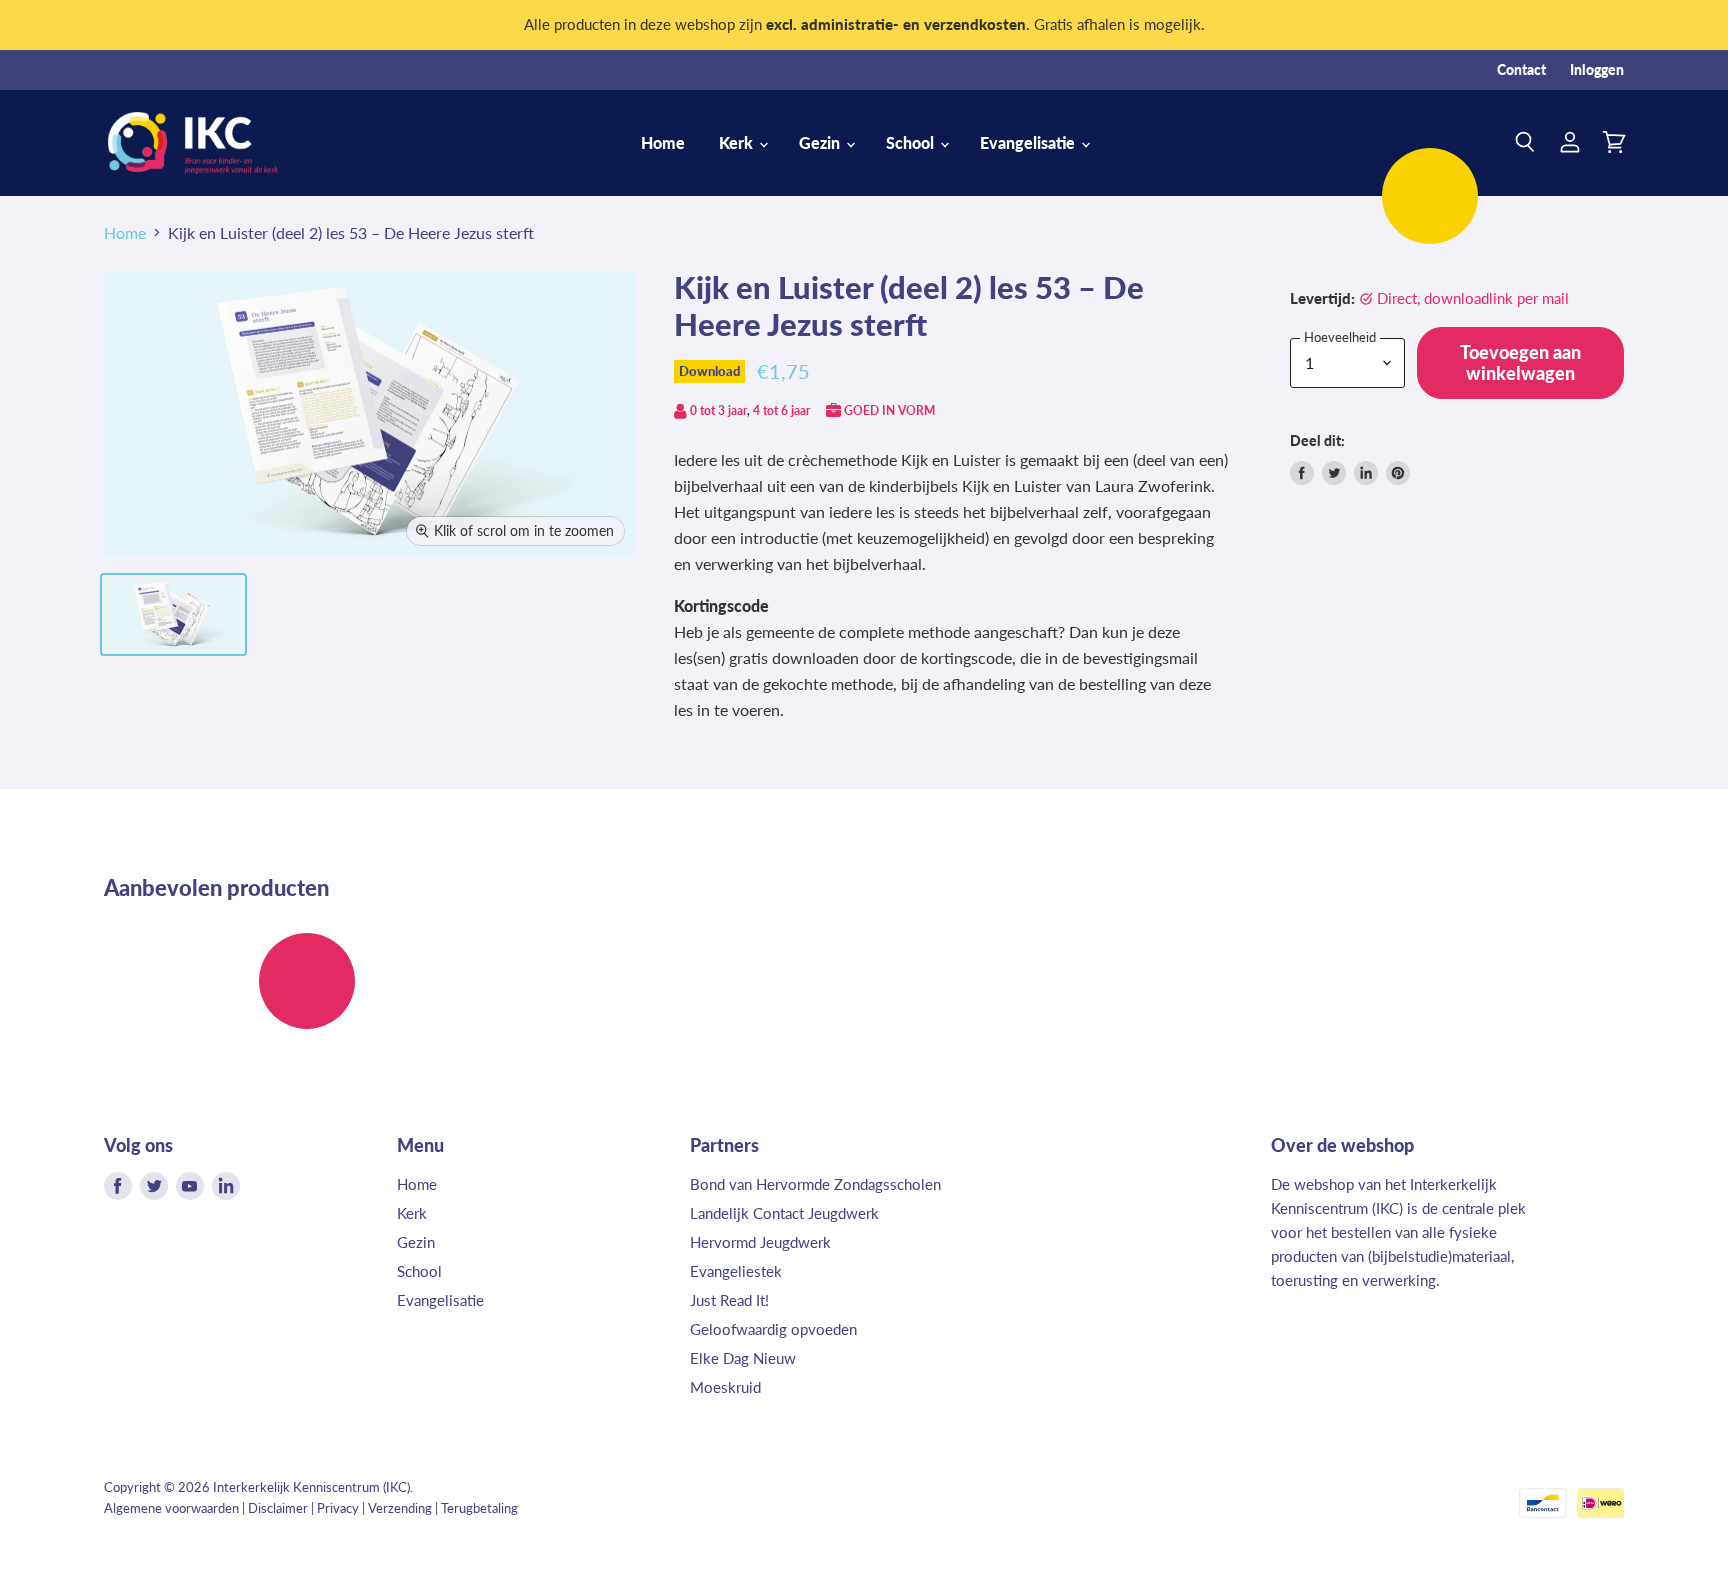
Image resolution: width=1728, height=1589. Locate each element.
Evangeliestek (736, 1271)
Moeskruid (725, 1387)
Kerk (738, 142)
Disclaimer (278, 1508)
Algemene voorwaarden (171, 1508)
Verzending (400, 1508)
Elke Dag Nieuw (743, 1358)
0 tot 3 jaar (718, 410)
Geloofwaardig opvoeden (773, 1329)
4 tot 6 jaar (781, 410)
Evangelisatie (1029, 142)
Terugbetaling (479, 1508)
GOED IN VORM (889, 410)
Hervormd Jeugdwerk (760, 1242)
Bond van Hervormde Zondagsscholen (815, 1184)
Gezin (821, 142)
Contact (1521, 70)
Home (663, 142)
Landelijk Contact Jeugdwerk (784, 1213)
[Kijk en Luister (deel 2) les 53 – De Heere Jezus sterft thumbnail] (173, 614)
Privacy (338, 1508)
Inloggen (1597, 70)
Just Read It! (729, 1300)
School (912, 142)
